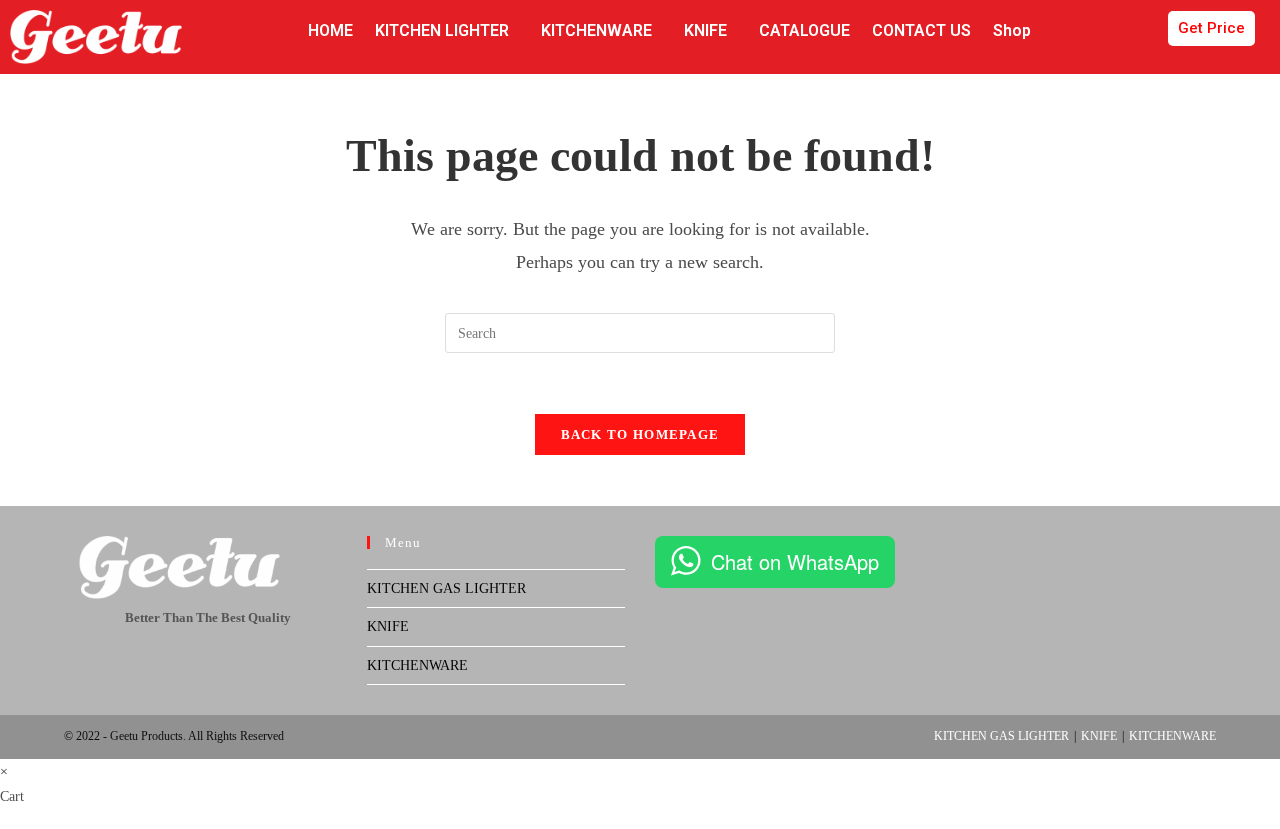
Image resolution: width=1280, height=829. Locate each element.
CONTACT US (921, 30)
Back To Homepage (640, 434)
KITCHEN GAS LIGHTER (446, 588)
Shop (1012, 30)
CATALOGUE (804, 30)
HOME (330, 30)
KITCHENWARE (596, 30)
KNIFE (705, 30)
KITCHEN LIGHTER (442, 30)
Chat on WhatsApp (795, 561)
